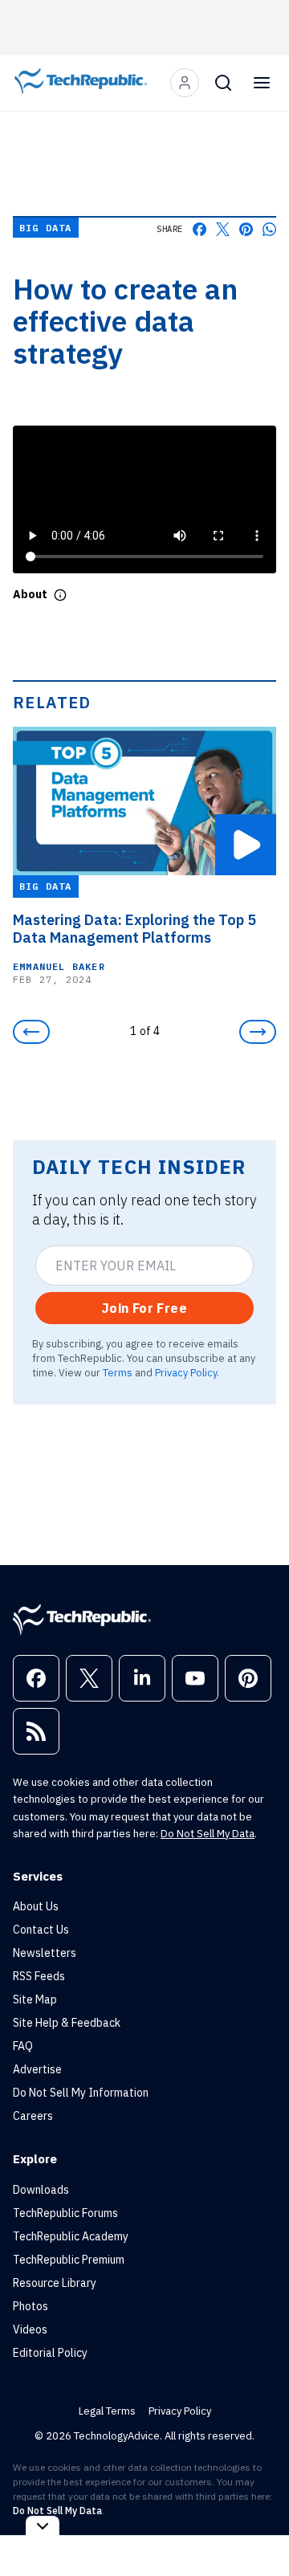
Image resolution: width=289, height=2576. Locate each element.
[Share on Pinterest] (246, 229)
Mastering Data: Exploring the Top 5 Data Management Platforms (134, 929)
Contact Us (41, 1930)
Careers (33, 2116)
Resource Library (55, 2283)
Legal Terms (107, 2411)
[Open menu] (262, 83)
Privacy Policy (186, 1372)
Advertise (37, 2069)
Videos (30, 2329)
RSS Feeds (39, 1976)
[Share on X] (223, 229)
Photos (31, 2306)
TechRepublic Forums (65, 2213)
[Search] (223, 83)
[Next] (258, 1032)
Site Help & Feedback (67, 2023)
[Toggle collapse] (43, 2526)
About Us (36, 1906)
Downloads (41, 2190)
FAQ (23, 2046)
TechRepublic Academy (71, 2236)
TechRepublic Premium (69, 2260)
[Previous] (31, 1032)
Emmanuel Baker (59, 966)
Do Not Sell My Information (81, 2093)
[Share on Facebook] (199, 229)
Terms (118, 1372)
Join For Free (144, 1308)
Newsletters (45, 1953)
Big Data (46, 228)
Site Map (35, 1999)
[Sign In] (185, 83)
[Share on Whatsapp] (269, 229)
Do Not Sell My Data (208, 1834)
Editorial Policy (50, 2353)
